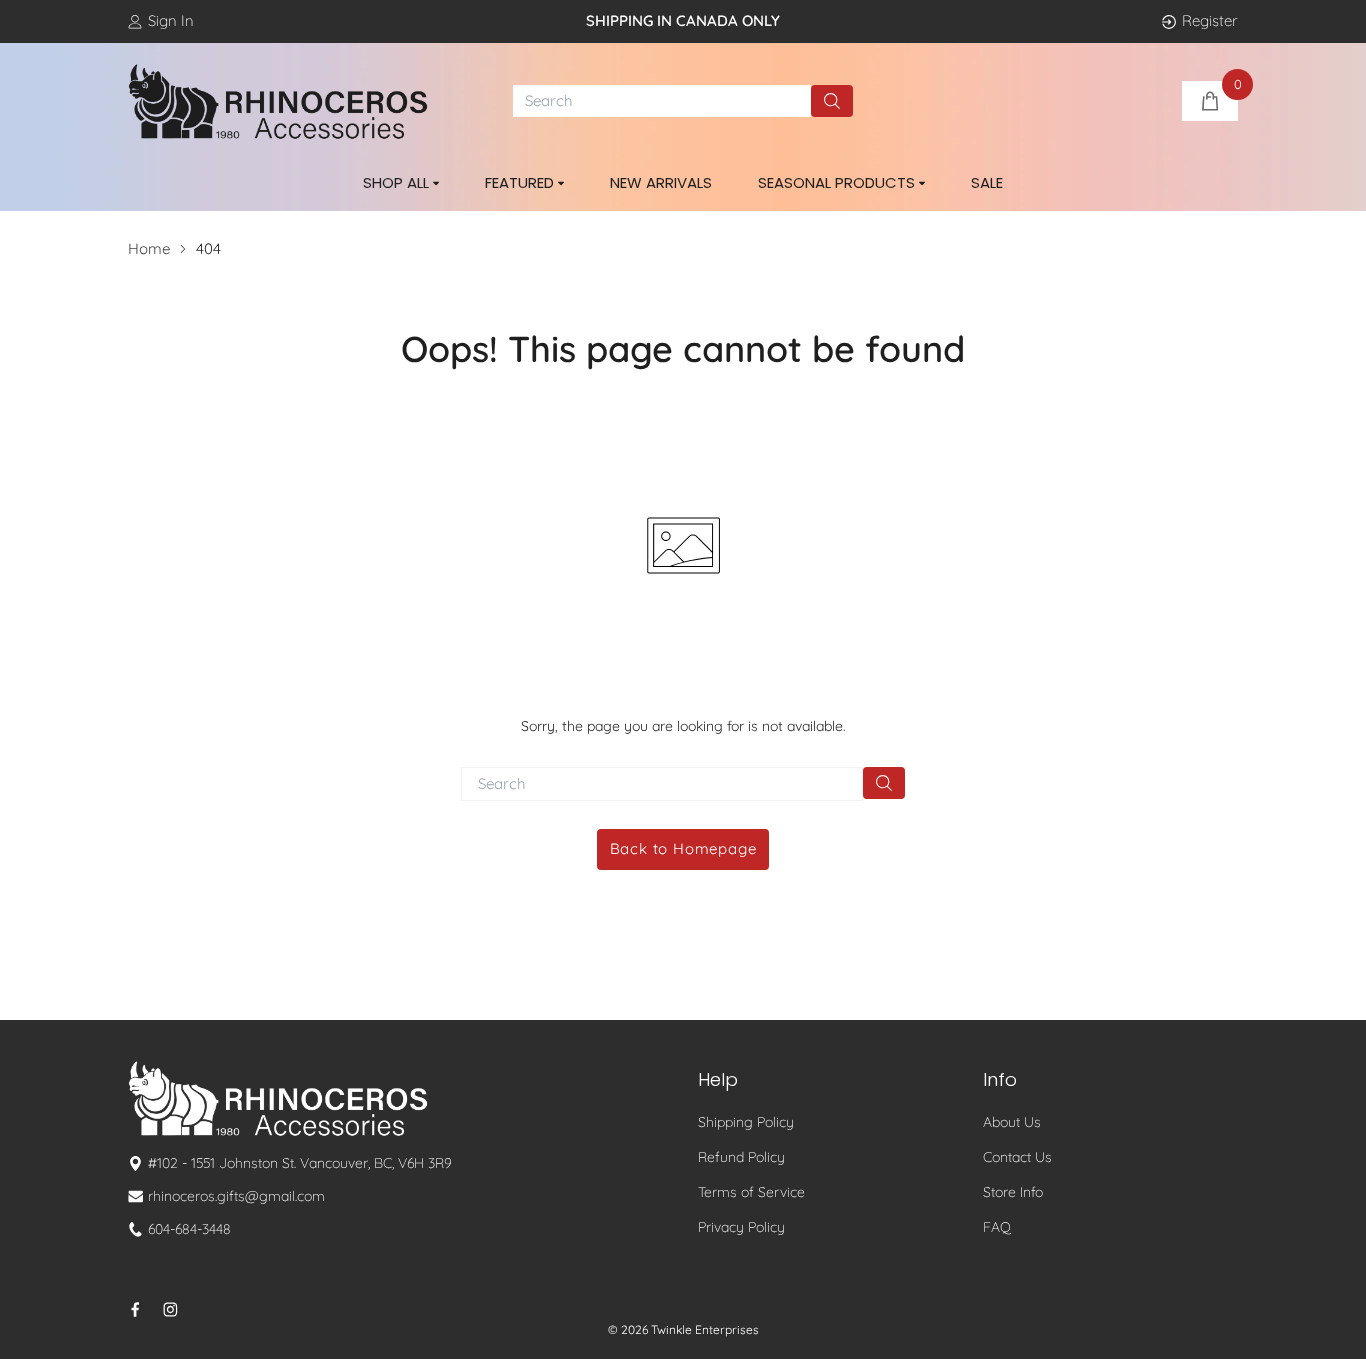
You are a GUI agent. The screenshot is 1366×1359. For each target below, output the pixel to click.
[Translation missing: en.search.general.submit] (884, 783)
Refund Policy (741, 1157)
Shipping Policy (746, 1122)
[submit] (832, 101)
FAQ (997, 1227)
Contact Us (1017, 1157)
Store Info (1013, 1192)
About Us (1012, 1122)
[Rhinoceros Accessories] (278, 102)
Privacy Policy (741, 1227)
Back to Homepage (683, 848)
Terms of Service (751, 1192)
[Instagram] (170, 1309)
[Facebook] (135, 1309)
